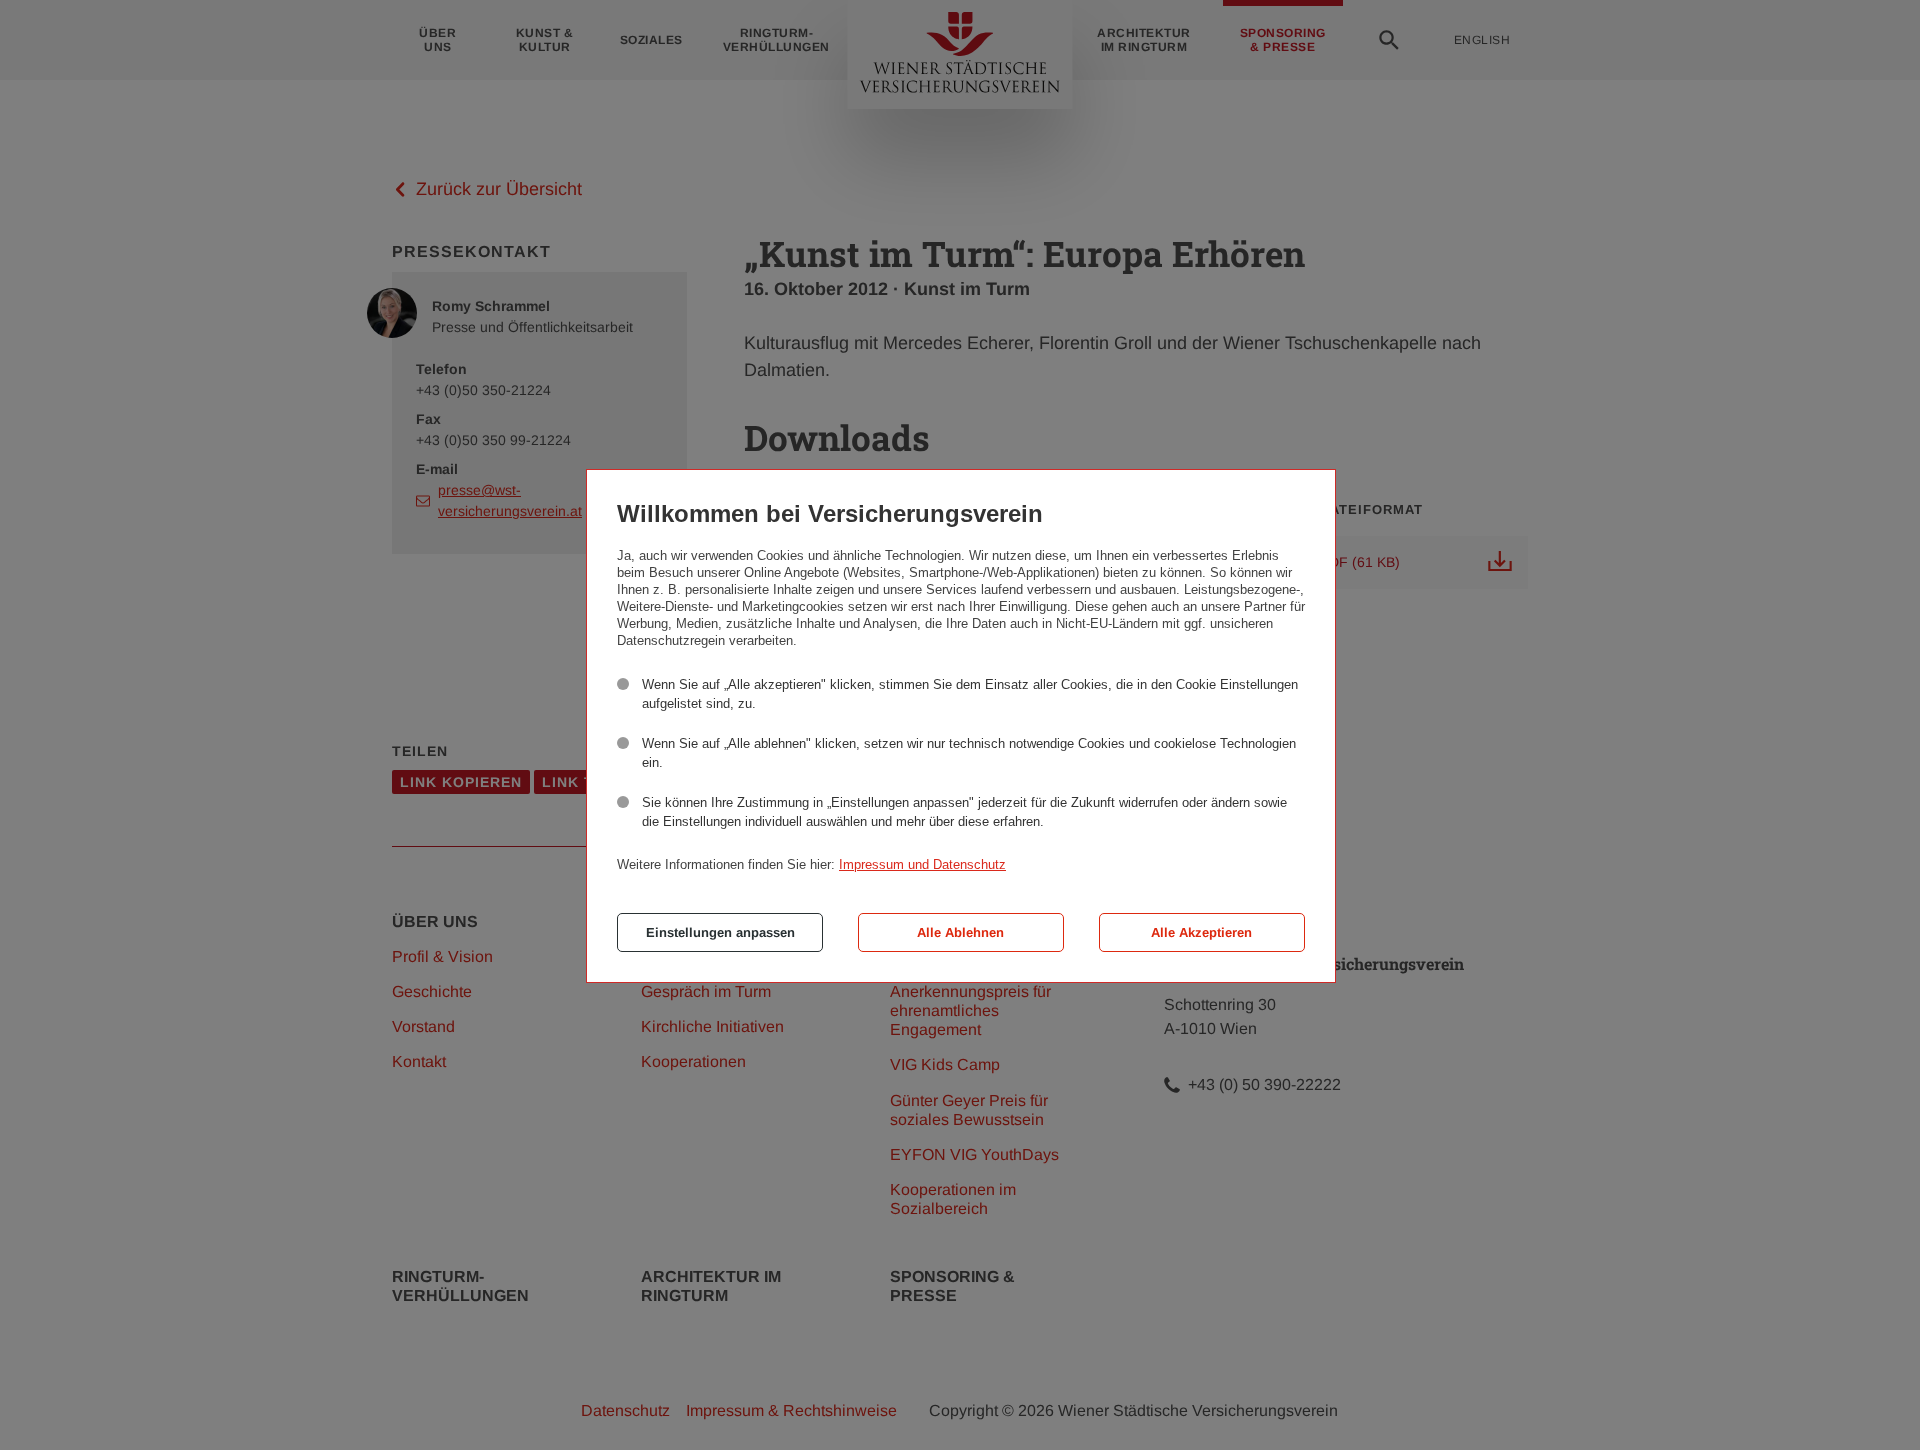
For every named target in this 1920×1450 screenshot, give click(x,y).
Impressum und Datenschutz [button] (922, 864)
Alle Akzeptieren (1201, 932)
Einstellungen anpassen (720, 932)
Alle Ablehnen (960, 932)
